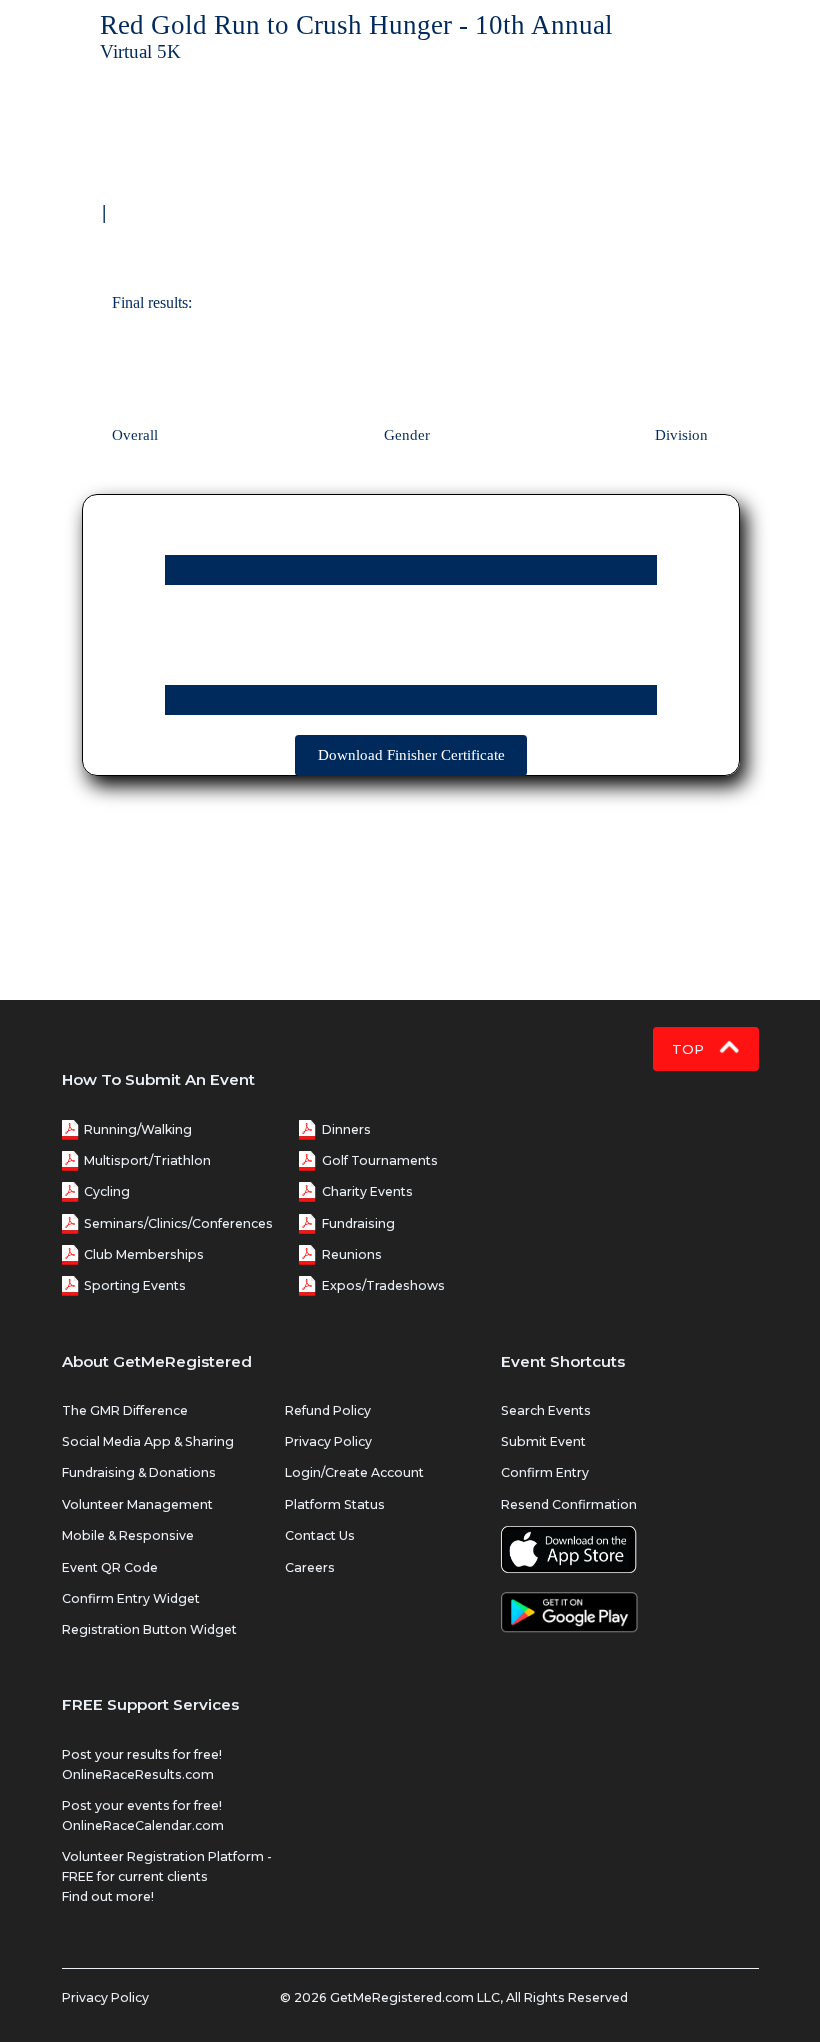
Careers (310, 1567)
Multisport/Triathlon (147, 1160)
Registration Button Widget (149, 1629)
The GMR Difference (125, 1410)
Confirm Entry (545, 1472)
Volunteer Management (137, 1504)
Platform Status (335, 1504)
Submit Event (543, 1441)
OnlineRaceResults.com (138, 1774)
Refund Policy (328, 1410)
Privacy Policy (328, 1441)
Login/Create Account (354, 1472)
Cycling (107, 1191)
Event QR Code (110, 1567)
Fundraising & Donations (139, 1472)
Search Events (546, 1410)
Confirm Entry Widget (131, 1598)
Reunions (352, 1254)
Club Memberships (144, 1254)
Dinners (346, 1129)
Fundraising (358, 1223)
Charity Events (367, 1191)
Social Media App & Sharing (148, 1441)
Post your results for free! (142, 1754)
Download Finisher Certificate (411, 754)
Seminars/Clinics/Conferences (178, 1223)
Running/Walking (138, 1129)
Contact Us (320, 1535)
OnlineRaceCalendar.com (143, 1825)
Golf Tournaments (380, 1160)
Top (690, 1049)
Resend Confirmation (569, 1504)
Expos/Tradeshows (383, 1285)
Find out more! (108, 1896)
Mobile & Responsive (128, 1535)
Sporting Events (135, 1285)
